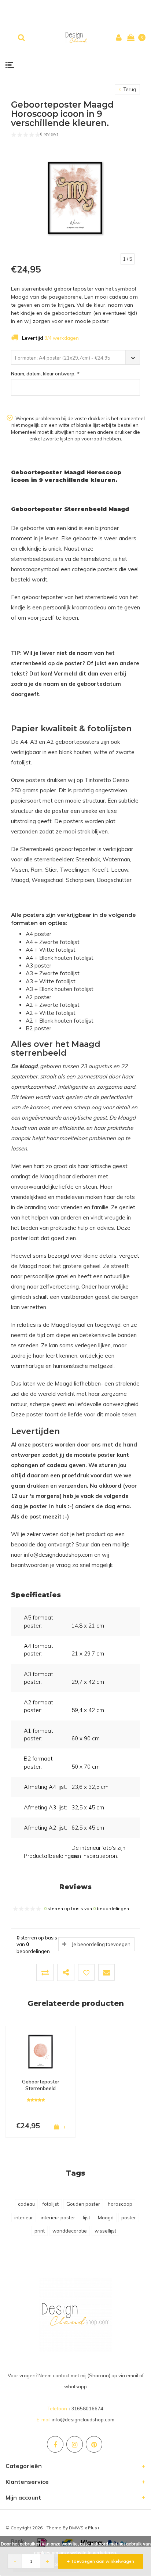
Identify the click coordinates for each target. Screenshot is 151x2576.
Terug (129, 89)
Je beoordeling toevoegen (101, 1944)
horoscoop (120, 2204)
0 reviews (49, 134)
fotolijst (51, 2204)
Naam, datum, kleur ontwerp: (45, 374)
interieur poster (58, 2217)
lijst (86, 2217)
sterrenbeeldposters (37, 559)
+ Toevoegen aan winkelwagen (101, 2561)
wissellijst (105, 2231)
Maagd (106, 2217)
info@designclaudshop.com (83, 2420)
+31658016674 (86, 2409)
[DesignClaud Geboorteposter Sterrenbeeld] (40, 2051)
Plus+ (94, 2528)
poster (129, 2217)
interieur (24, 2217)
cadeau (26, 2204)
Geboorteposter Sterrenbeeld (41, 2085)
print (40, 2231)
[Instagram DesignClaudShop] (75, 2444)
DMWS (76, 2528)
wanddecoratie (70, 2231)
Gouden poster (83, 2204)
